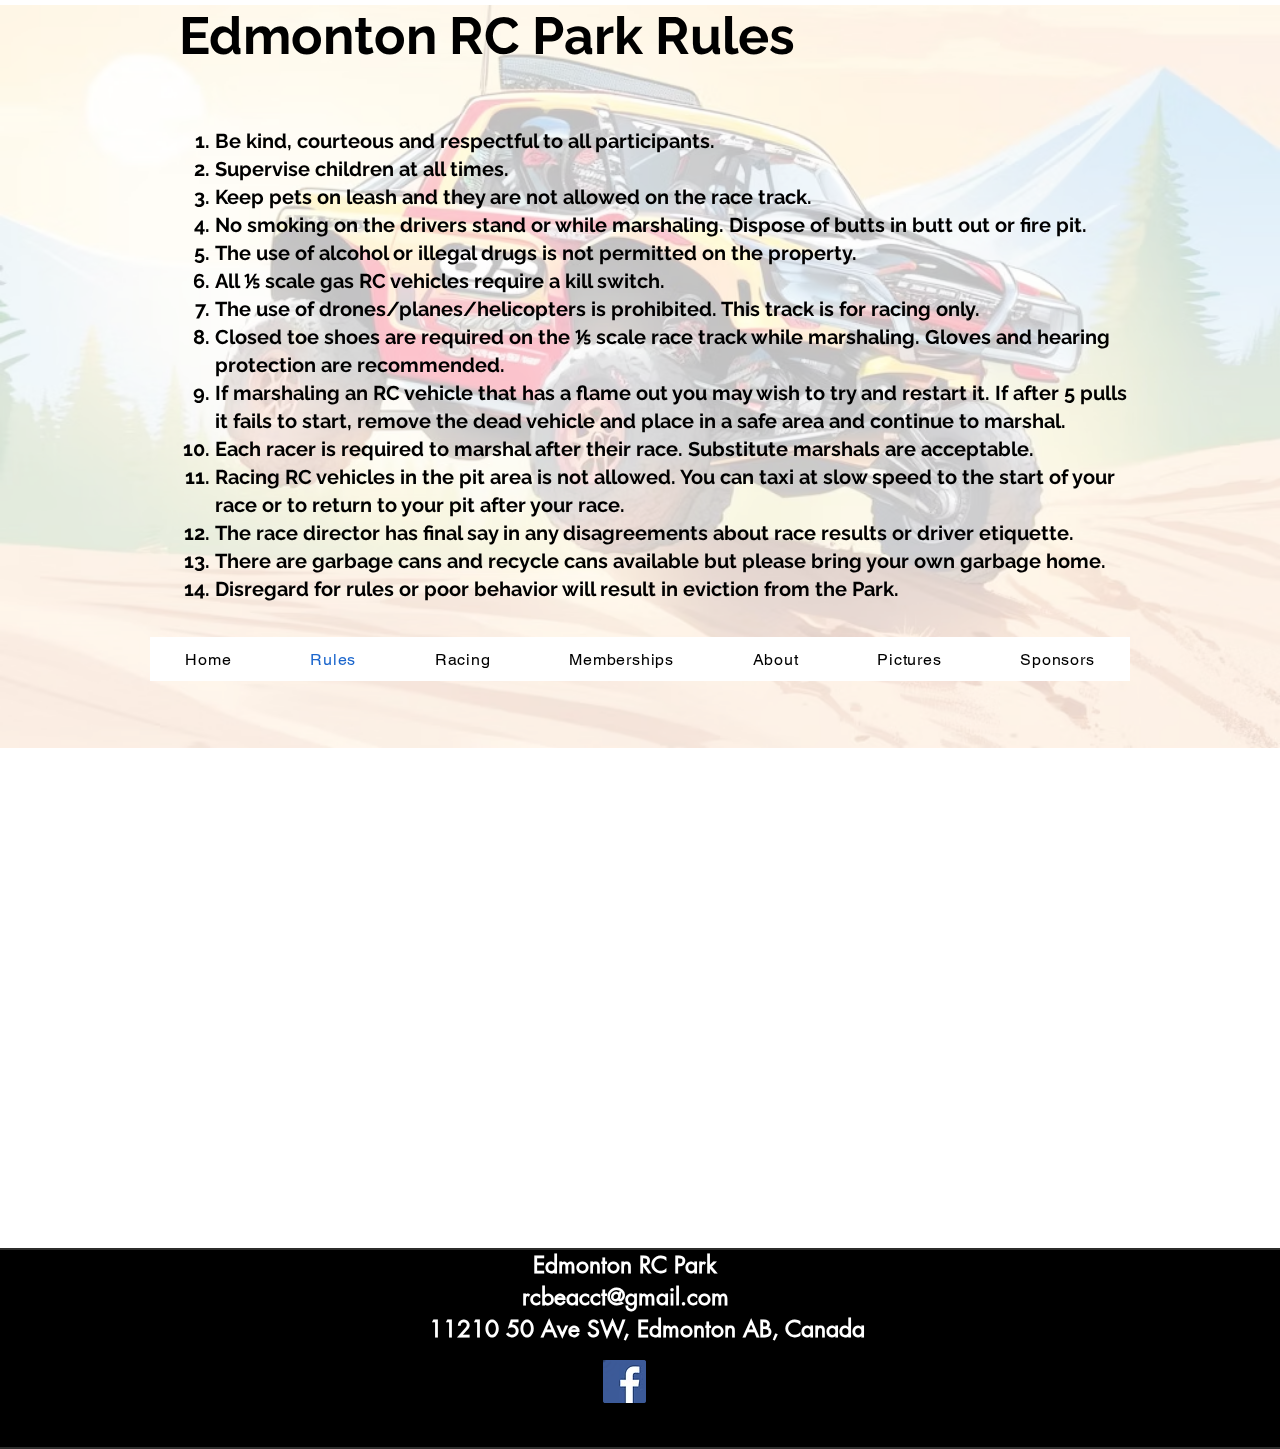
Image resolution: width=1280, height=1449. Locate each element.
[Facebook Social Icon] (624, 1381)
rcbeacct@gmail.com (625, 1297)
